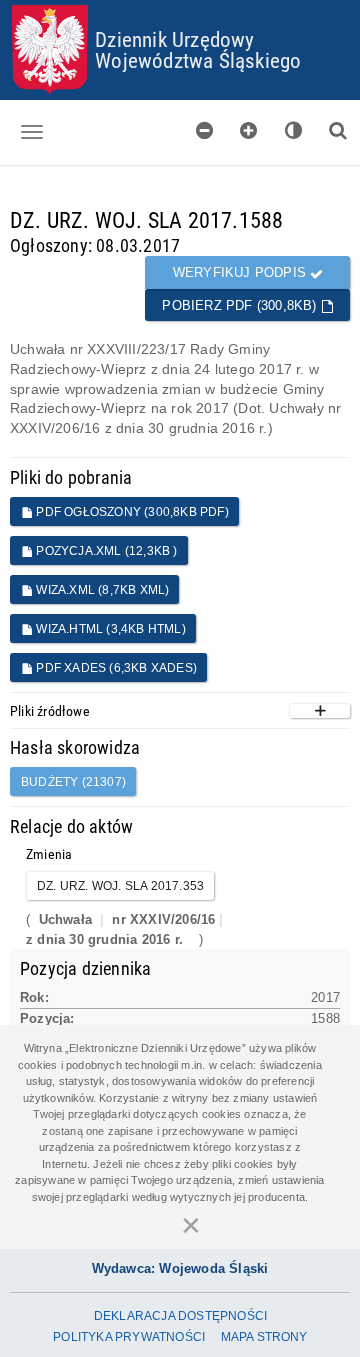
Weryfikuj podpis (241, 272)
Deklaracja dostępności (180, 1316)
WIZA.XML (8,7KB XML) (101, 590)
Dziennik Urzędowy (174, 39)
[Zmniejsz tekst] (205, 130)
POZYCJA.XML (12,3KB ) (105, 551)
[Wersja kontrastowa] (294, 130)
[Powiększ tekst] (249, 130)
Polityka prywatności (129, 1337)
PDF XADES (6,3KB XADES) (115, 668)
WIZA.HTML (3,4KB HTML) (109, 629)
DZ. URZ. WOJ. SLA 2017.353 (120, 886)
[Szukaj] (338, 130)
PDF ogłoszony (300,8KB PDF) (131, 512)
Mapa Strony (264, 1337)
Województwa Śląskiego (198, 60)
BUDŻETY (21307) (73, 782)
